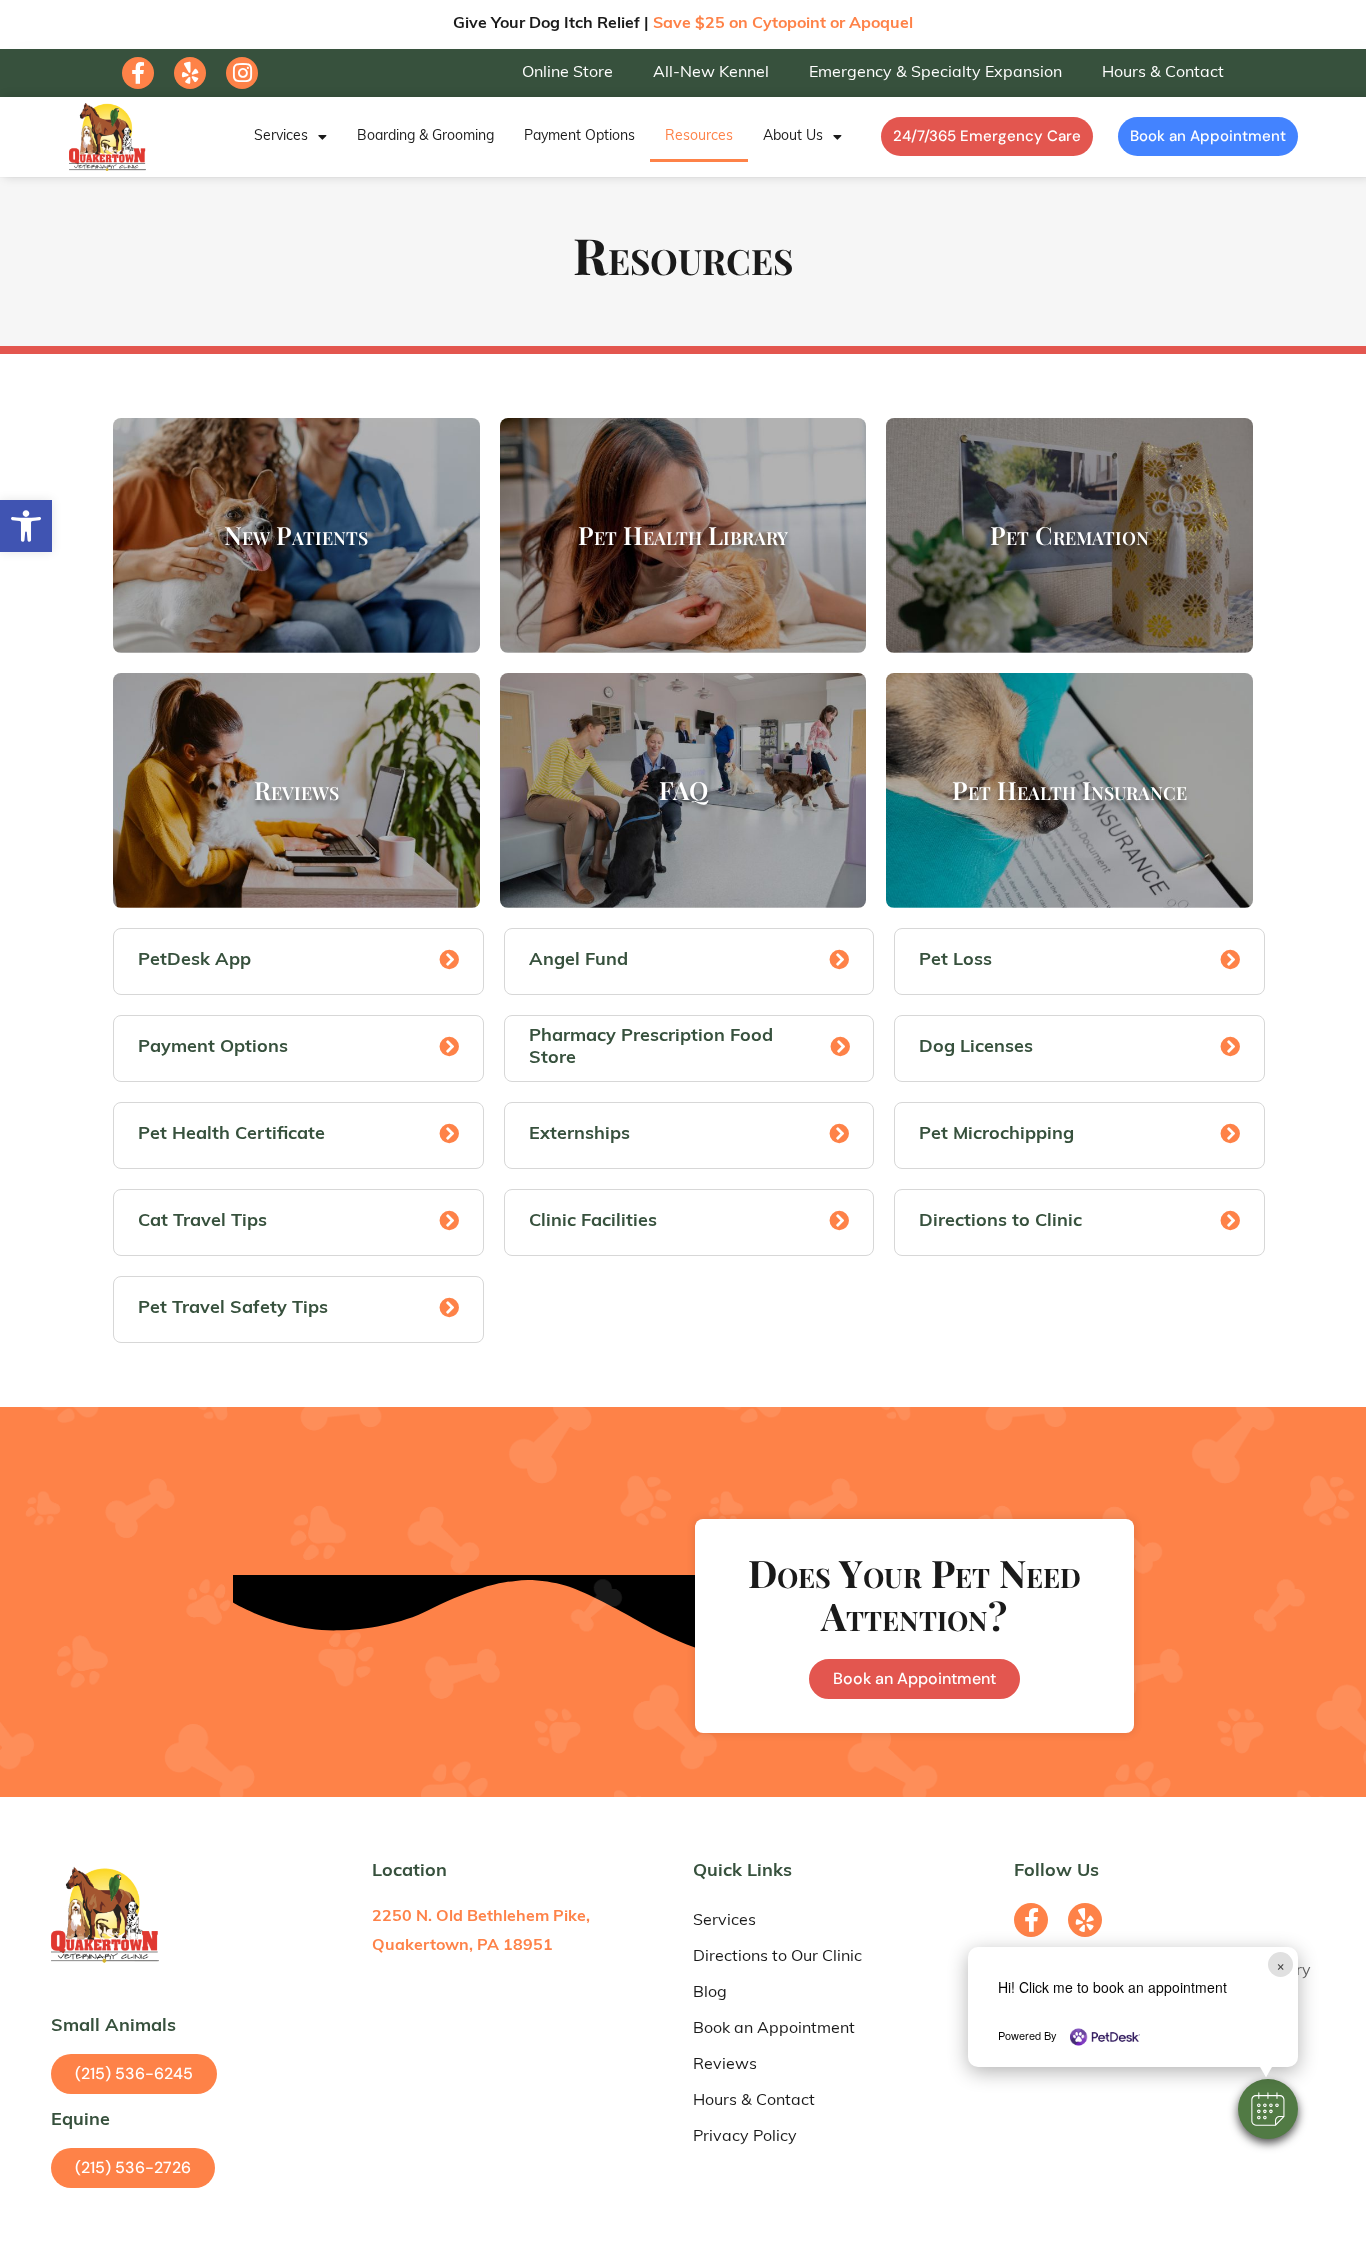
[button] (1268, 2109)
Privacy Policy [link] (745, 2137)
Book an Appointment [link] (774, 2029)
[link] (26, 526)
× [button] (1280, 1964)
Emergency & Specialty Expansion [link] (935, 73)
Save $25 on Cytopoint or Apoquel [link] (783, 24)
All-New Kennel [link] (711, 73)
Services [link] (281, 136)
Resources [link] (699, 136)
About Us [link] (793, 136)
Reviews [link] (725, 2065)
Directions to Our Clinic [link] (777, 1957)
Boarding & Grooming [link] (425, 136)
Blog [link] (710, 1993)
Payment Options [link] (579, 136)
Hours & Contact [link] (1163, 73)
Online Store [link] (567, 73)
